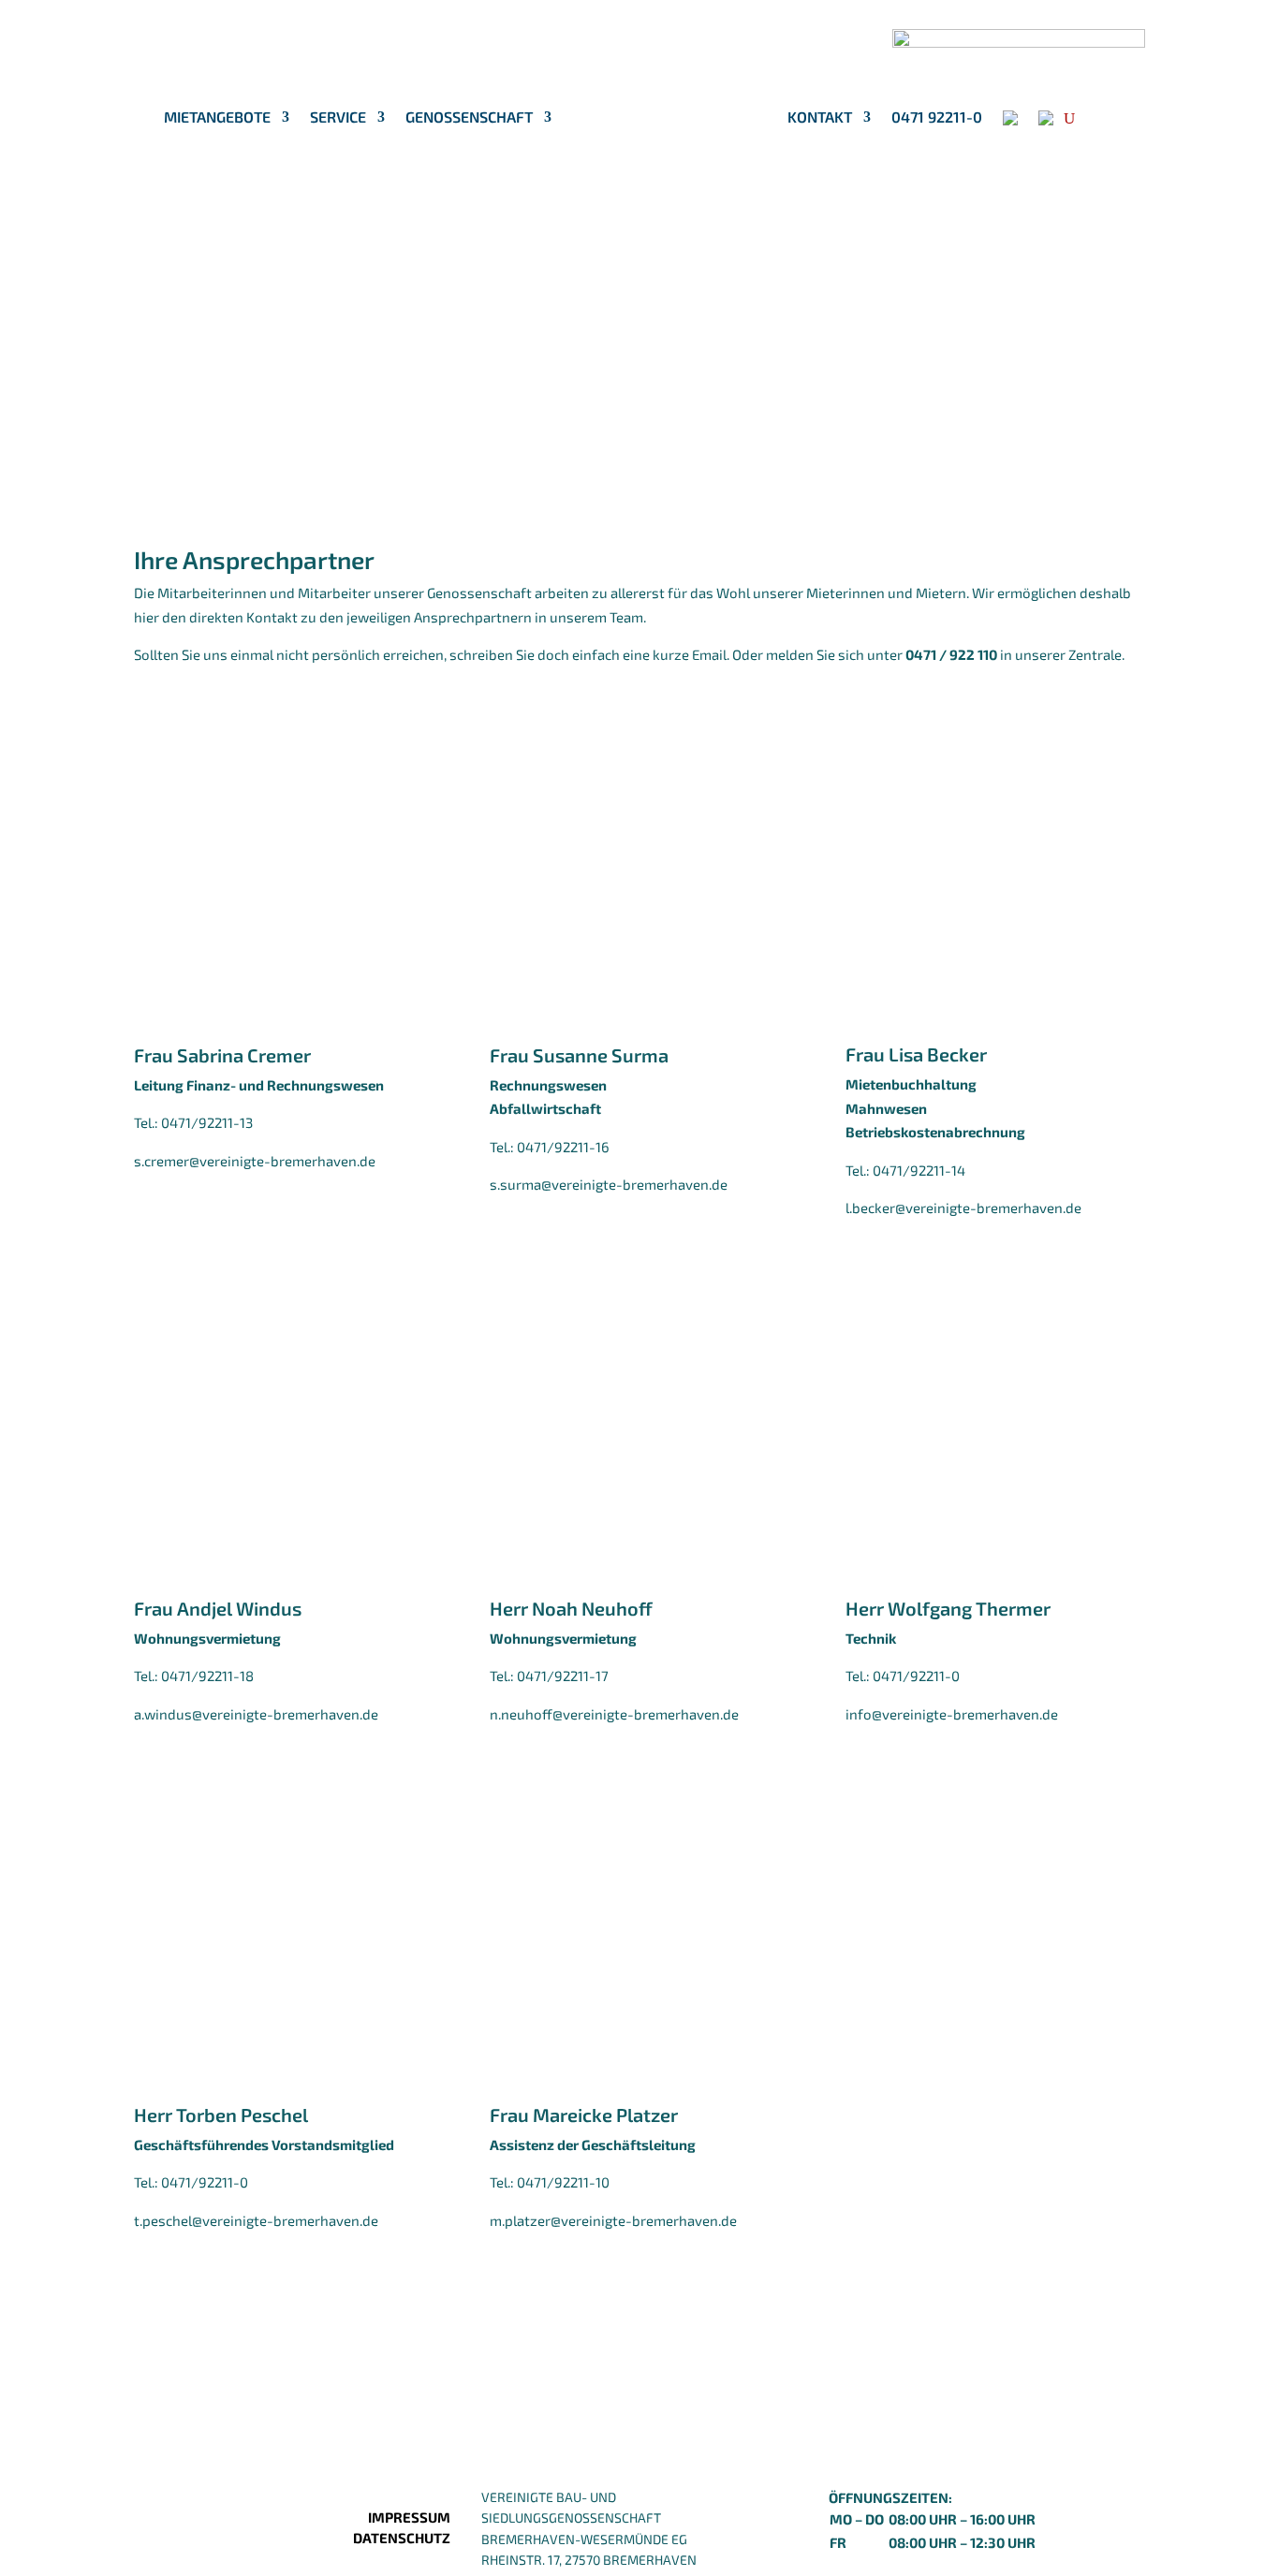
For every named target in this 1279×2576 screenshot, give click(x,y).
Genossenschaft (469, 118)
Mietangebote (217, 118)
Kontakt (820, 118)
